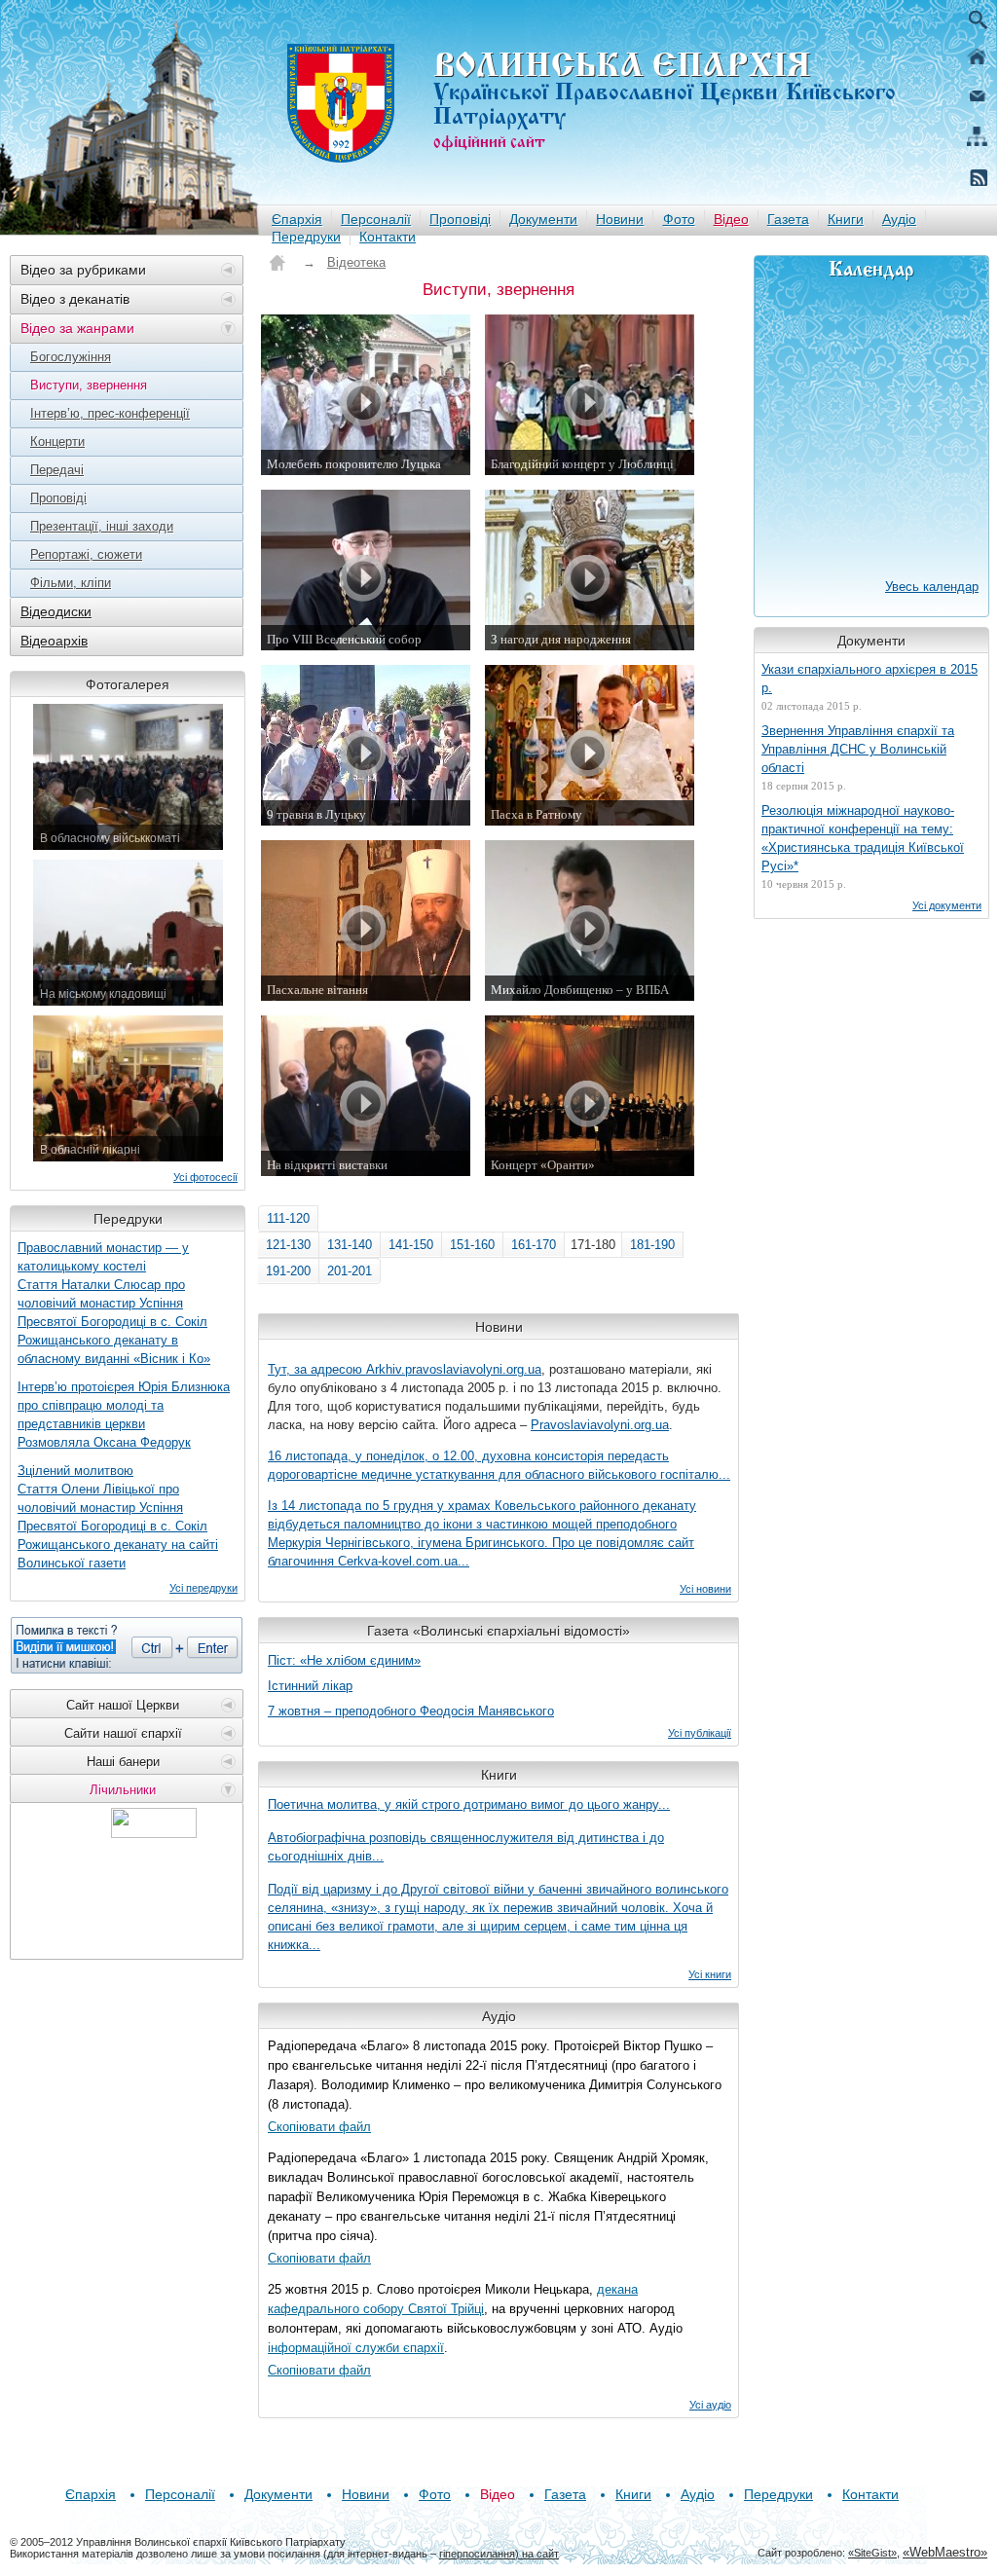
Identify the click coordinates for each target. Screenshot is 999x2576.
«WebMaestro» (945, 2552)
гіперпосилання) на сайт (499, 2554)
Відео (731, 219)
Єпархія (297, 219)
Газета (788, 219)
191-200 (288, 1271)
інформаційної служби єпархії (356, 2348)
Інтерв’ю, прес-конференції (110, 413)
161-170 (534, 1245)
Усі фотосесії (205, 1177)
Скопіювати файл (319, 2127)
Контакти (388, 237)
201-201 (350, 1271)
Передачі (57, 470)
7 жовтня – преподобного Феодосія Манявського (411, 1711)
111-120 (288, 1218)
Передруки (306, 237)
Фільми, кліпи (71, 583)
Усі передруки (203, 1588)
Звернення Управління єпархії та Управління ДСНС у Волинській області (858, 749)
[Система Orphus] (127, 1645)
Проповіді (460, 219)
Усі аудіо (710, 2405)
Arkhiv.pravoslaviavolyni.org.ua (454, 1369)
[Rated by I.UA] (154, 1833)
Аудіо (899, 219)
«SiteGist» (872, 2553)
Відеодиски (56, 611)
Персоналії (376, 219)
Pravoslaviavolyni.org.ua (600, 1425)
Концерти (57, 442)
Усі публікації (700, 1733)
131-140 (350, 1245)
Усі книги (710, 1974)
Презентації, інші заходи (102, 526)
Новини (620, 219)
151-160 (472, 1245)
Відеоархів (54, 641)
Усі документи (947, 905)
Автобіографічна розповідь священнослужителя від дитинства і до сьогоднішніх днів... (466, 1847)
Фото (679, 219)
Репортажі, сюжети (86, 554)
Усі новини (705, 1589)
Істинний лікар (310, 1686)
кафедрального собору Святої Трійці (376, 2309)
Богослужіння (71, 357)
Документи (543, 219)
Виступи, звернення (89, 385)
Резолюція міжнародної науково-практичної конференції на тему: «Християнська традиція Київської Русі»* (863, 838)
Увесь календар (932, 587)
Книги (846, 219)
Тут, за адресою (317, 1369)
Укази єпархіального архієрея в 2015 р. (869, 679)
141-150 (411, 1245)
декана (617, 2289)
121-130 (288, 1245)
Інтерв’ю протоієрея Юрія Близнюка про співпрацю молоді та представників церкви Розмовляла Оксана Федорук (124, 1415)
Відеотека (356, 262)
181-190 (652, 1245)
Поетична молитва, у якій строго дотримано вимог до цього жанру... (469, 1804)
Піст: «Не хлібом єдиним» (344, 1660)
